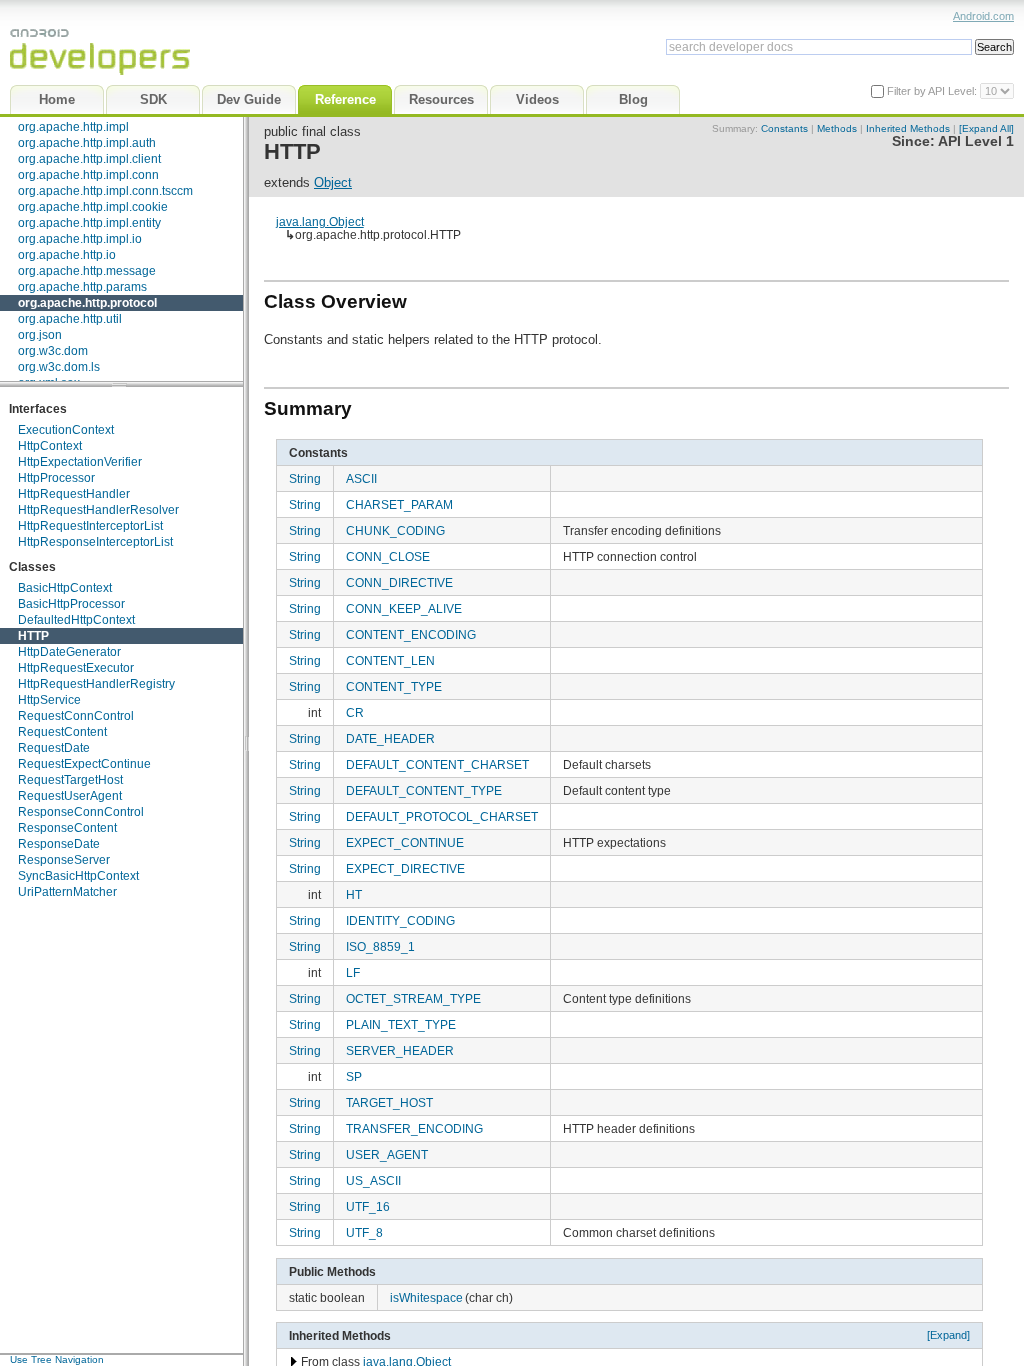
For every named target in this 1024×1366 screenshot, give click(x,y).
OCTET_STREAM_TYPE (413, 998)
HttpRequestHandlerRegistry (96, 684)
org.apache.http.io (67, 255)
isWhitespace (426, 1297)
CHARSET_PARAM (399, 504)
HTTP (33, 636)
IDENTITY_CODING (400, 920)
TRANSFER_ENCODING (414, 1128)
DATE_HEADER (390, 738)
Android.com (983, 16)
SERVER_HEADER (400, 1050)
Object (333, 182)
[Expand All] (986, 128)
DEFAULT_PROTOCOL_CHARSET (442, 816)
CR (355, 712)
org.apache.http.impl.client (89, 159)
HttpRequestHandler (74, 494)
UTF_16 (368, 1206)
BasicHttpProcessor (71, 604)
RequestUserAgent (70, 796)
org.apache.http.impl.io (80, 239)
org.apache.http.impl (73, 127)
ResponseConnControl (81, 812)
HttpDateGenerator (69, 652)
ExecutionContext (66, 430)
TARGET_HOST (389, 1102)
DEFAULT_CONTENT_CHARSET (437, 764)
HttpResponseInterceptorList (95, 542)
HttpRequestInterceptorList (90, 526)
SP (354, 1076)
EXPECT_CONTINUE (405, 842)
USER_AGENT (387, 1154)
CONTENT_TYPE (394, 686)
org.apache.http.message (87, 271)
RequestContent (62, 732)
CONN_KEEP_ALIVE (404, 608)
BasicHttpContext (65, 588)
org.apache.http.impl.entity (89, 223)
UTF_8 (364, 1232)
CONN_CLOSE (388, 556)
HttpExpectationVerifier (80, 462)
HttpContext (50, 446)
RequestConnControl (76, 716)
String (305, 478)
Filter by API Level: (933, 91)
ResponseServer (64, 860)
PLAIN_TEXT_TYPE (401, 1024)
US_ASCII (373, 1180)
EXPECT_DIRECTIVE (405, 868)
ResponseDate (59, 844)
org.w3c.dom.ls (59, 367)
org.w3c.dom (53, 351)
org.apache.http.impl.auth (87, 143)
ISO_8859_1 (380, 946)
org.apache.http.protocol (87, 303)
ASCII (361, 478)
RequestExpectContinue (84, 764)
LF (353, 972)
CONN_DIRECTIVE (399, 582)
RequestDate (54, 748)
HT (354, 894)
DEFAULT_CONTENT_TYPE (424, 790)
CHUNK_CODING (395, 530)
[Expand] (948, 1335)
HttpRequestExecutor (76, 668)
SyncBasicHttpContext (78, 876)
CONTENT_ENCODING (411, 634)
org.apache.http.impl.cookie (93, 207)
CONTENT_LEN (390, 660)
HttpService (49, 700)
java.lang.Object (320, 221)
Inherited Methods (908, 128)
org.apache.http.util (70, 319)
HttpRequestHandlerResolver (98, 510)
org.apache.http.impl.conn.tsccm (105, 191)
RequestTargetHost (70, 780)
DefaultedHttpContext (76, 620)
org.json (40, 335)
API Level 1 (976, 141)
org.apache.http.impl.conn (88, 175)
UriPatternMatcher (67, 892)
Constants (784, 128)
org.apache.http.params (82, 287)
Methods (837, 128)
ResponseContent (67, 828)
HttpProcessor (56, 478)
